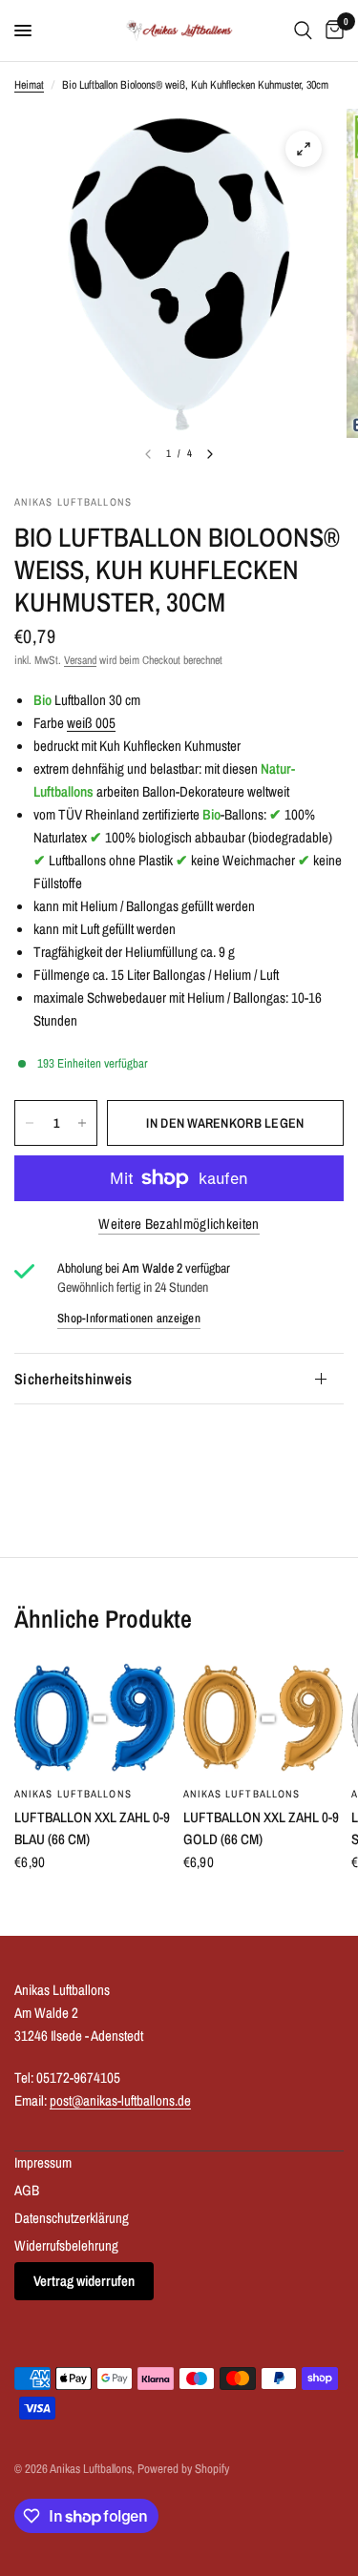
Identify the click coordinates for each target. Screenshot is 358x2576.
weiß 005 (91, 723)
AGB (27, 2190)
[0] (331, 31)
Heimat (29, 85)
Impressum (43, 2162)
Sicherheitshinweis (74, 1379)
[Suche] (303, 31)
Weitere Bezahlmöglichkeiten (179, 1224)
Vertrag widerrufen (84, 2281)
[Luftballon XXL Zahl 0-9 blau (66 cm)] (95, 1719)
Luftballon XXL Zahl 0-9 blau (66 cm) (92, 1828)
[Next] (210, 454)
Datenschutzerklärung (72, 2218)
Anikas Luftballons (73, 1794)
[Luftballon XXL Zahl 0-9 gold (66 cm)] (264, 1719)
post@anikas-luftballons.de (120, 2100)
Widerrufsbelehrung (66, 2245)
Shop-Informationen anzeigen (129, 1318)
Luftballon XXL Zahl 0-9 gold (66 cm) (261, 1828)
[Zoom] (304, 149)
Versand (80, 660)
